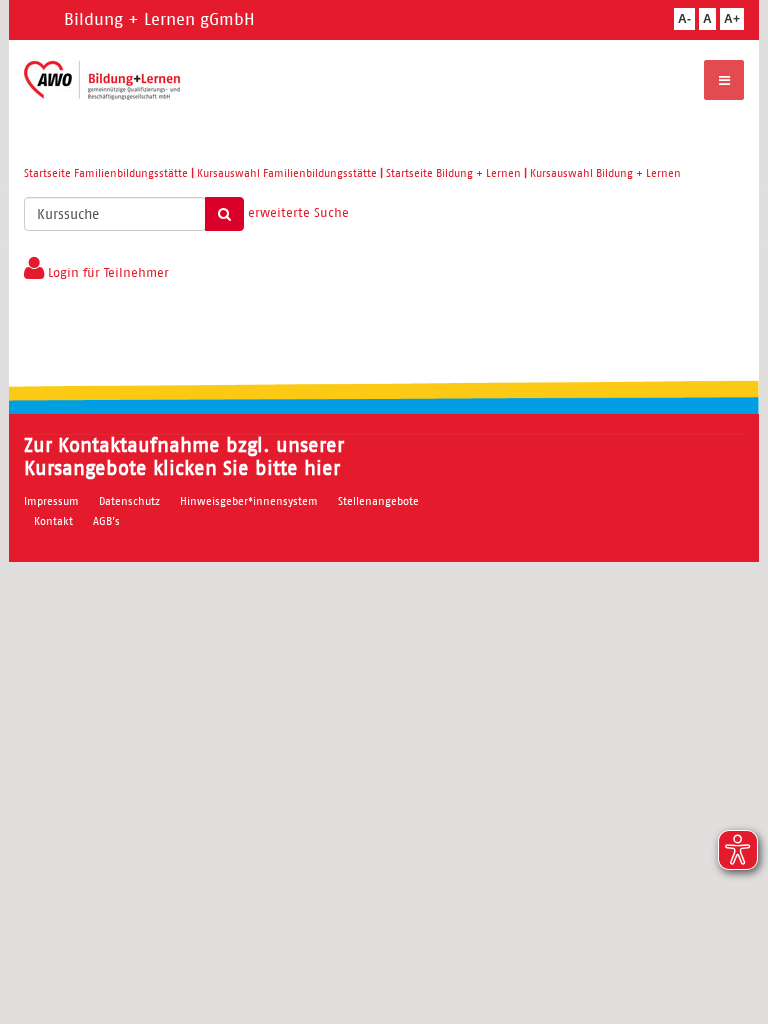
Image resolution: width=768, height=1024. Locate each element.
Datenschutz (129, 501)
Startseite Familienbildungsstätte (106, 173)
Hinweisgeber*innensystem (249, 501)
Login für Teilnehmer (106, 272)
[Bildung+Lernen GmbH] (102, 80)
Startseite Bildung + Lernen (453, 173)
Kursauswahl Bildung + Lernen (605, 173)
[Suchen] (224, 214)
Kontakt (53, 521)
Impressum (51, 501)
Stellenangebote (378, 501)
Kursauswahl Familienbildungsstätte (287, 173)
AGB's (106, 521)
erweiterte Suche (298, 212)
